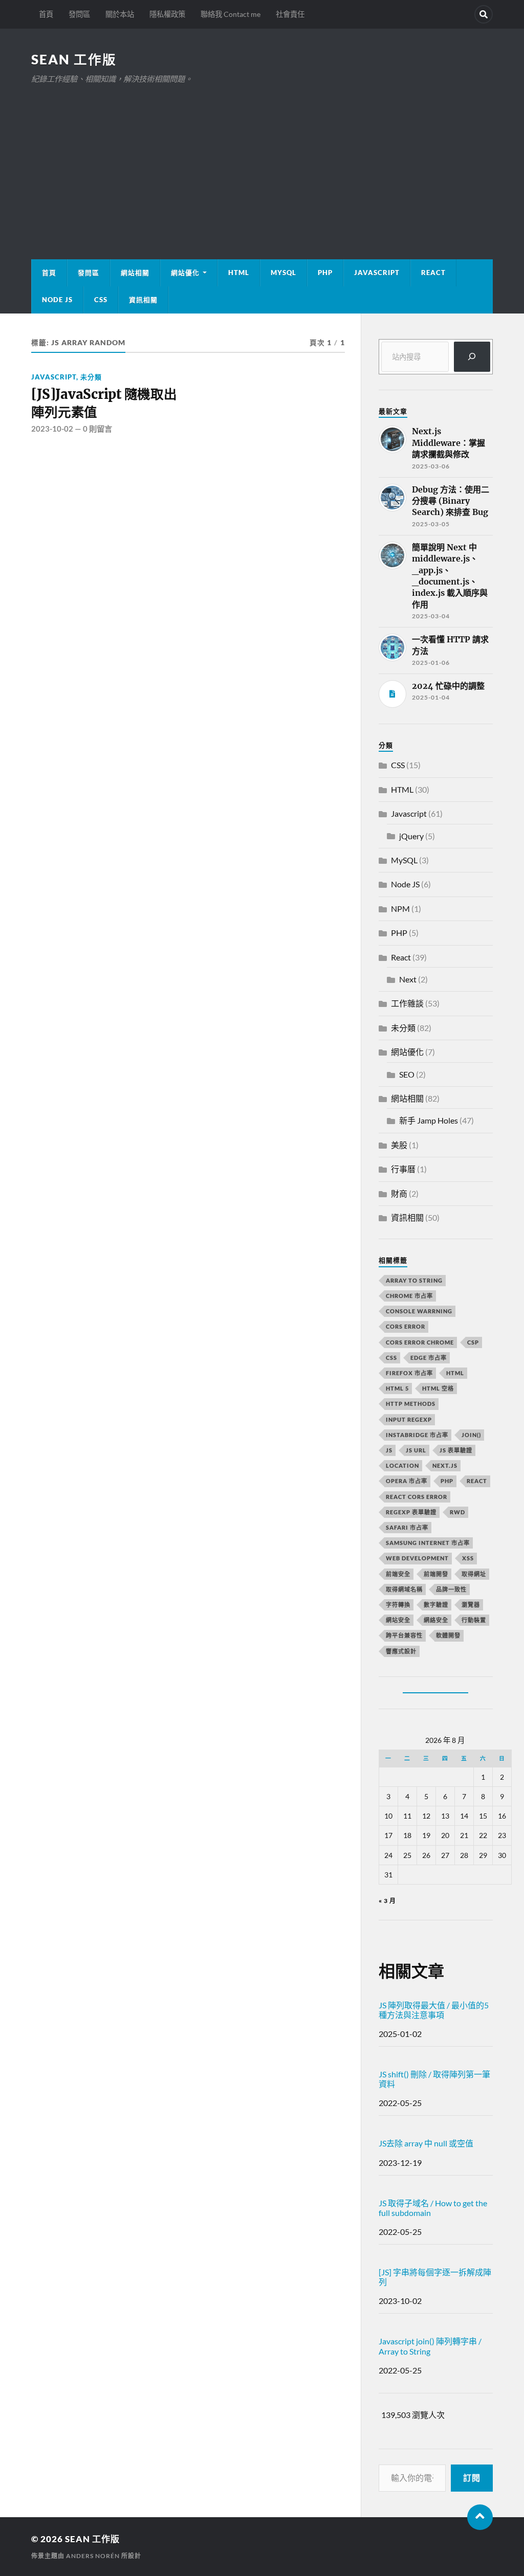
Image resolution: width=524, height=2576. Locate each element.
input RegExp (409, 1419)
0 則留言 (97, 429)
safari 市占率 (407, 1527)
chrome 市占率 (409, 1296)
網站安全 (398, 1620)
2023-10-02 (52, 429)
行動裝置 (474, 1620)
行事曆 (403, 1169)
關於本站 (120, 14)
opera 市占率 (407, 1481)
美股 (399, 1145)
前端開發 (436, 1574)
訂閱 (472, 2478)
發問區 (79, 14)
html (455, 1373)
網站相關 (135, 273)
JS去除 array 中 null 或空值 (426, 2143)
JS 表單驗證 (456, 1450)
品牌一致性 (451, 1589)
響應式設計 (401, 1651)
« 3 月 (387, 1901)
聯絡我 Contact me (231, 14)
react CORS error (417, 1497)
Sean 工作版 (74, 59)
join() (471, 1435)
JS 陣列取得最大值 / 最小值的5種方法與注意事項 (434, 2010)
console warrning (419, 1311)
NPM (400, 909)
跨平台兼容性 (404, 1635)
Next (408, 979)
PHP (325, 273)
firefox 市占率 (409, 1373)
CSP (473, 1342)
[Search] (484, 14)
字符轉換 (398, 1605)
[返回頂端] (480, 2517)
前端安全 (398, 1574)
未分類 (91, 377)
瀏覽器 (471, 1605)
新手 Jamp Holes (429, 1120)
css (391, 1358)
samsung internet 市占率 (428, 1543)
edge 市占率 (429, 1358)
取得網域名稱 (404, 1589)
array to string (414, 1280)
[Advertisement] (262, 162)
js (389, 1450)
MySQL (283, 273)
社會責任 (290, 14)
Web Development (417, 1558)
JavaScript (377, 273)
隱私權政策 (167, 14)
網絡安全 (436, 1620)
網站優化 (185, 273)
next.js (445, 1465)
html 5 (397, 1388)
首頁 (46, 14)
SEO (407, 1074)
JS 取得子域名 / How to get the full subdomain (433, 2208)
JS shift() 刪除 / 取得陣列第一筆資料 (434, 2079)
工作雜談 (407, 1003)
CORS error (406, 1326)
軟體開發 (448, 1635)
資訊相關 (143, 300)
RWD (457, 1512)
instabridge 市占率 (417, 1435)
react (477, 1481)
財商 (399, 1193)
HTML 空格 (438, 1388)
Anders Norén (93, 2556)
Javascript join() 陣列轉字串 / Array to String (430, 2346)
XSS (468, 1558)
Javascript (54, 377)
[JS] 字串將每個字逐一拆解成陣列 (435, 2277)
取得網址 (474, 1574)
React (433, 273)
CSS (101, 300)
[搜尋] (472, 357)
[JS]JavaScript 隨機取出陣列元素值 (104, 403)
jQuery (411, 836)
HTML (239, 273)
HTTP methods (411, 1404)
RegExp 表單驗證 (411, 1512)
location (402, 1465)
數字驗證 (436, 1605)
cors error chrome (420, 1342)
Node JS (57, 300)
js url (416, 1450)
